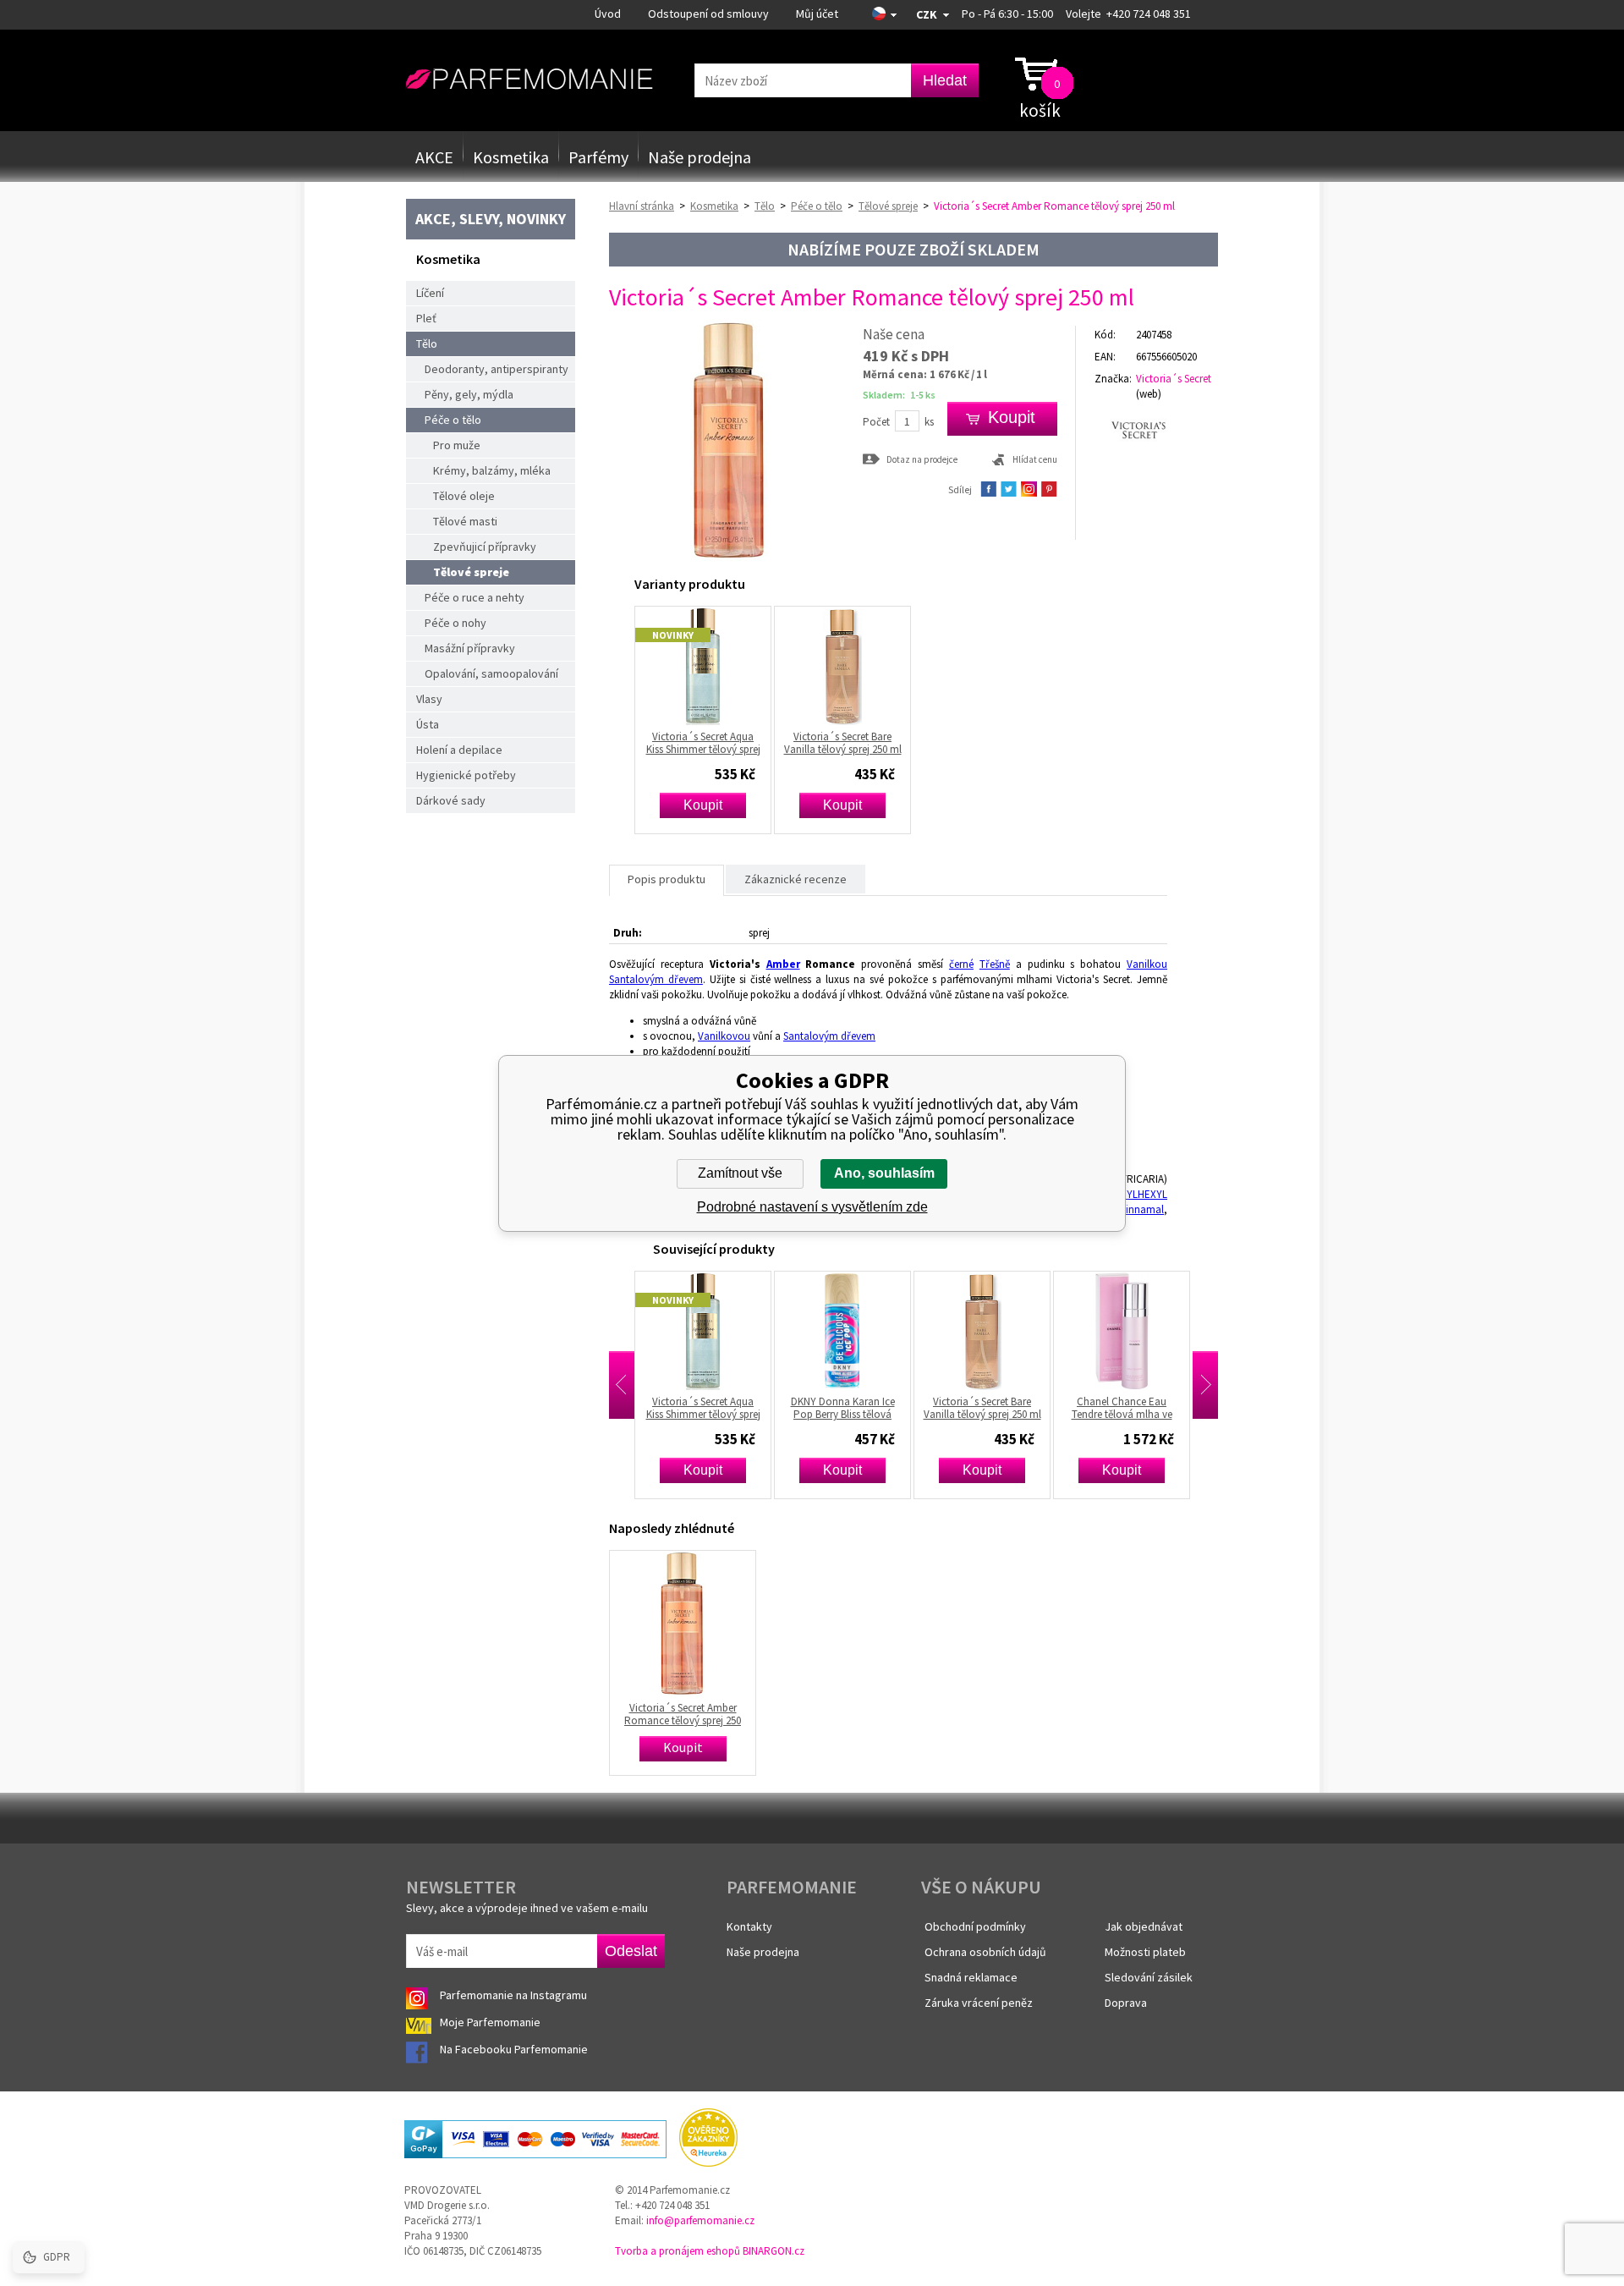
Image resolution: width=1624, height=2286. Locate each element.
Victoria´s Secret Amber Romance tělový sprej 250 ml (683, 1714)
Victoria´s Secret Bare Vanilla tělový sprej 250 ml (843, 743)
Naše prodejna (700, 157)
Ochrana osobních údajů (985, 1952)
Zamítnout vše (740, 1173)
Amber (783, 964)
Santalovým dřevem (656, 979)
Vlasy (429, 699)
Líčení (430, 293)
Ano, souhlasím (884, 1173)
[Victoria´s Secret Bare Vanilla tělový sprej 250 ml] (842, 666)
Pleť (426, 318)
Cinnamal (1141, 1209)
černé (961, 964)
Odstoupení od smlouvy (708, 14)
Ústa (428, 724)
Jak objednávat (1144, 1926)
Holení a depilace (459, 750)
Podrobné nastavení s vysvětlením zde (812, 1207)
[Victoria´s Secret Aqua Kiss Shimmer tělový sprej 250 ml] (703, 666)
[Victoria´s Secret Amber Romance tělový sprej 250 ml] (730, 557)
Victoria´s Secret (1174, 379)
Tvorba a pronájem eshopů (678, 2251)
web (1149, 394)
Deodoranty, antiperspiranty (497, 369)
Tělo (427, 343)
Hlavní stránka (642, 206)
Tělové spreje (471, 572)
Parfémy (598, 157)
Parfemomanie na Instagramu (513, 1995)
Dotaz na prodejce (922, 459)
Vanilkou (1147, 964)
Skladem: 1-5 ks (899, 395)
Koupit (703, 805)
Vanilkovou (724, 1036)
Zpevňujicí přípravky (485, 547)
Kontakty (749, 1926)
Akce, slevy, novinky (491, 219)
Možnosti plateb (1145, 1952)
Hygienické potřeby (466, 775)
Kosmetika (511, 157)
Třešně (995, 964)
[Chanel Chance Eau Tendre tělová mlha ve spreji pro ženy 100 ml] (1094, 1331)
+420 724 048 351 (1149, 14)
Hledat (945, 80)
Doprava (1126, 2003)
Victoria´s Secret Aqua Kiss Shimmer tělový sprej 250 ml (703, 743)
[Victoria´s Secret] (1156, 430)
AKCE (434, 157)
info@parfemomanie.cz (700, 2220)
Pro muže (457, 445)
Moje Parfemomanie (491, 2022)
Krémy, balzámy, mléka (492, 470)
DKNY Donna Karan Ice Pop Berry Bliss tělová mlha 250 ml (814, 1408)
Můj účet (817, 14)
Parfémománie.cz (529, 80)
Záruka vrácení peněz (979, 2003)
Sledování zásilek (1149, 1977)
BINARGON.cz (774, 2251)
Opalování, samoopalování (491, 673)
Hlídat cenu (1035, 459)
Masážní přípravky (470, 648)
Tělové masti (465, 521)
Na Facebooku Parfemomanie (515, 2049)
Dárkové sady (451, 800)
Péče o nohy (455, 623)
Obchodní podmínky (975, 1926)
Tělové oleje (464, 496)
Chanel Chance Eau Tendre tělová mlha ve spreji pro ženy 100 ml (1093, 1408)
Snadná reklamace (971, 1977)
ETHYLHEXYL (1138, 1194)
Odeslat (631, 1951)
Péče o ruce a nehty (475, 597)
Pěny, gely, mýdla (469, 394)
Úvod (608, 14)
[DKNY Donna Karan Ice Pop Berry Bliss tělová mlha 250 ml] (815, 1331)
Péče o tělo (453, 420)
